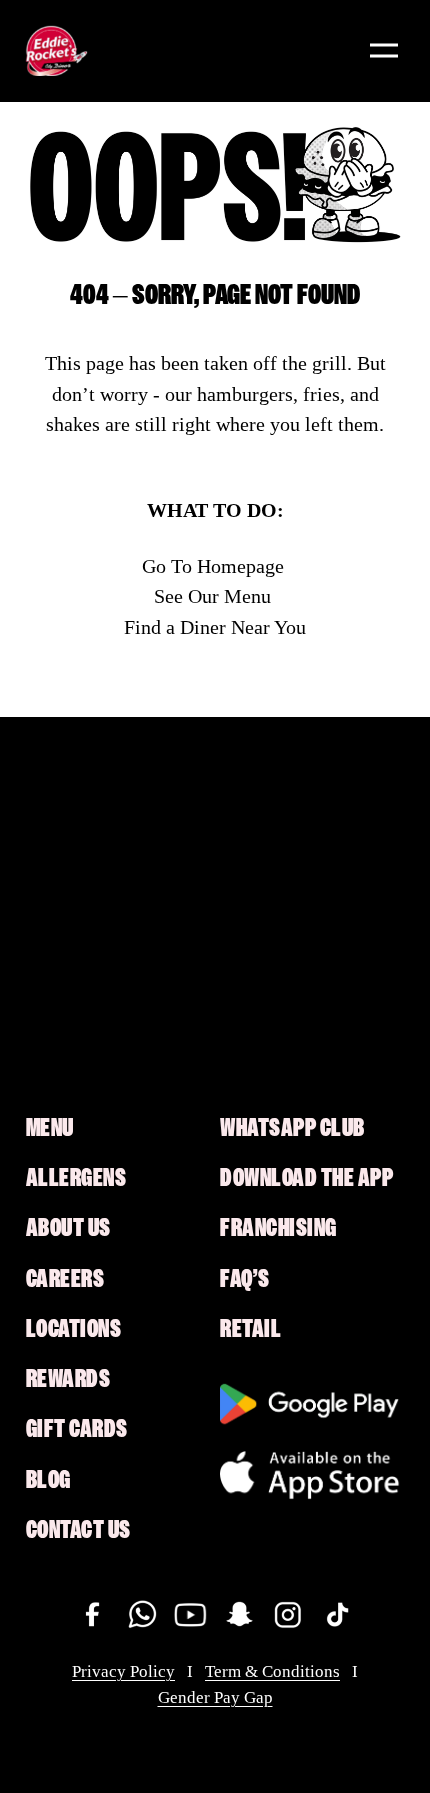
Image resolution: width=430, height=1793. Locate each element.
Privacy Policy (123, 1671)
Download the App (306, 1178)
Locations (74, 1329)
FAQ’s (245, 1279)
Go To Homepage (213, 566)
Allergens (76, 1178)
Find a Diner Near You (215, 627)
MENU (50, 1128)
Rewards (68, 1379)
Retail (250, 1329)
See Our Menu (212, 596)
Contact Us (78, 1530)
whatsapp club (292, 1128)
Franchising (278, 1228)
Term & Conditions (272, 1671)
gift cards (77, 1429)
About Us (68, 1228)
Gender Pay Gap (215, 1697)
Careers (65, 1279)
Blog (48, 1480)
